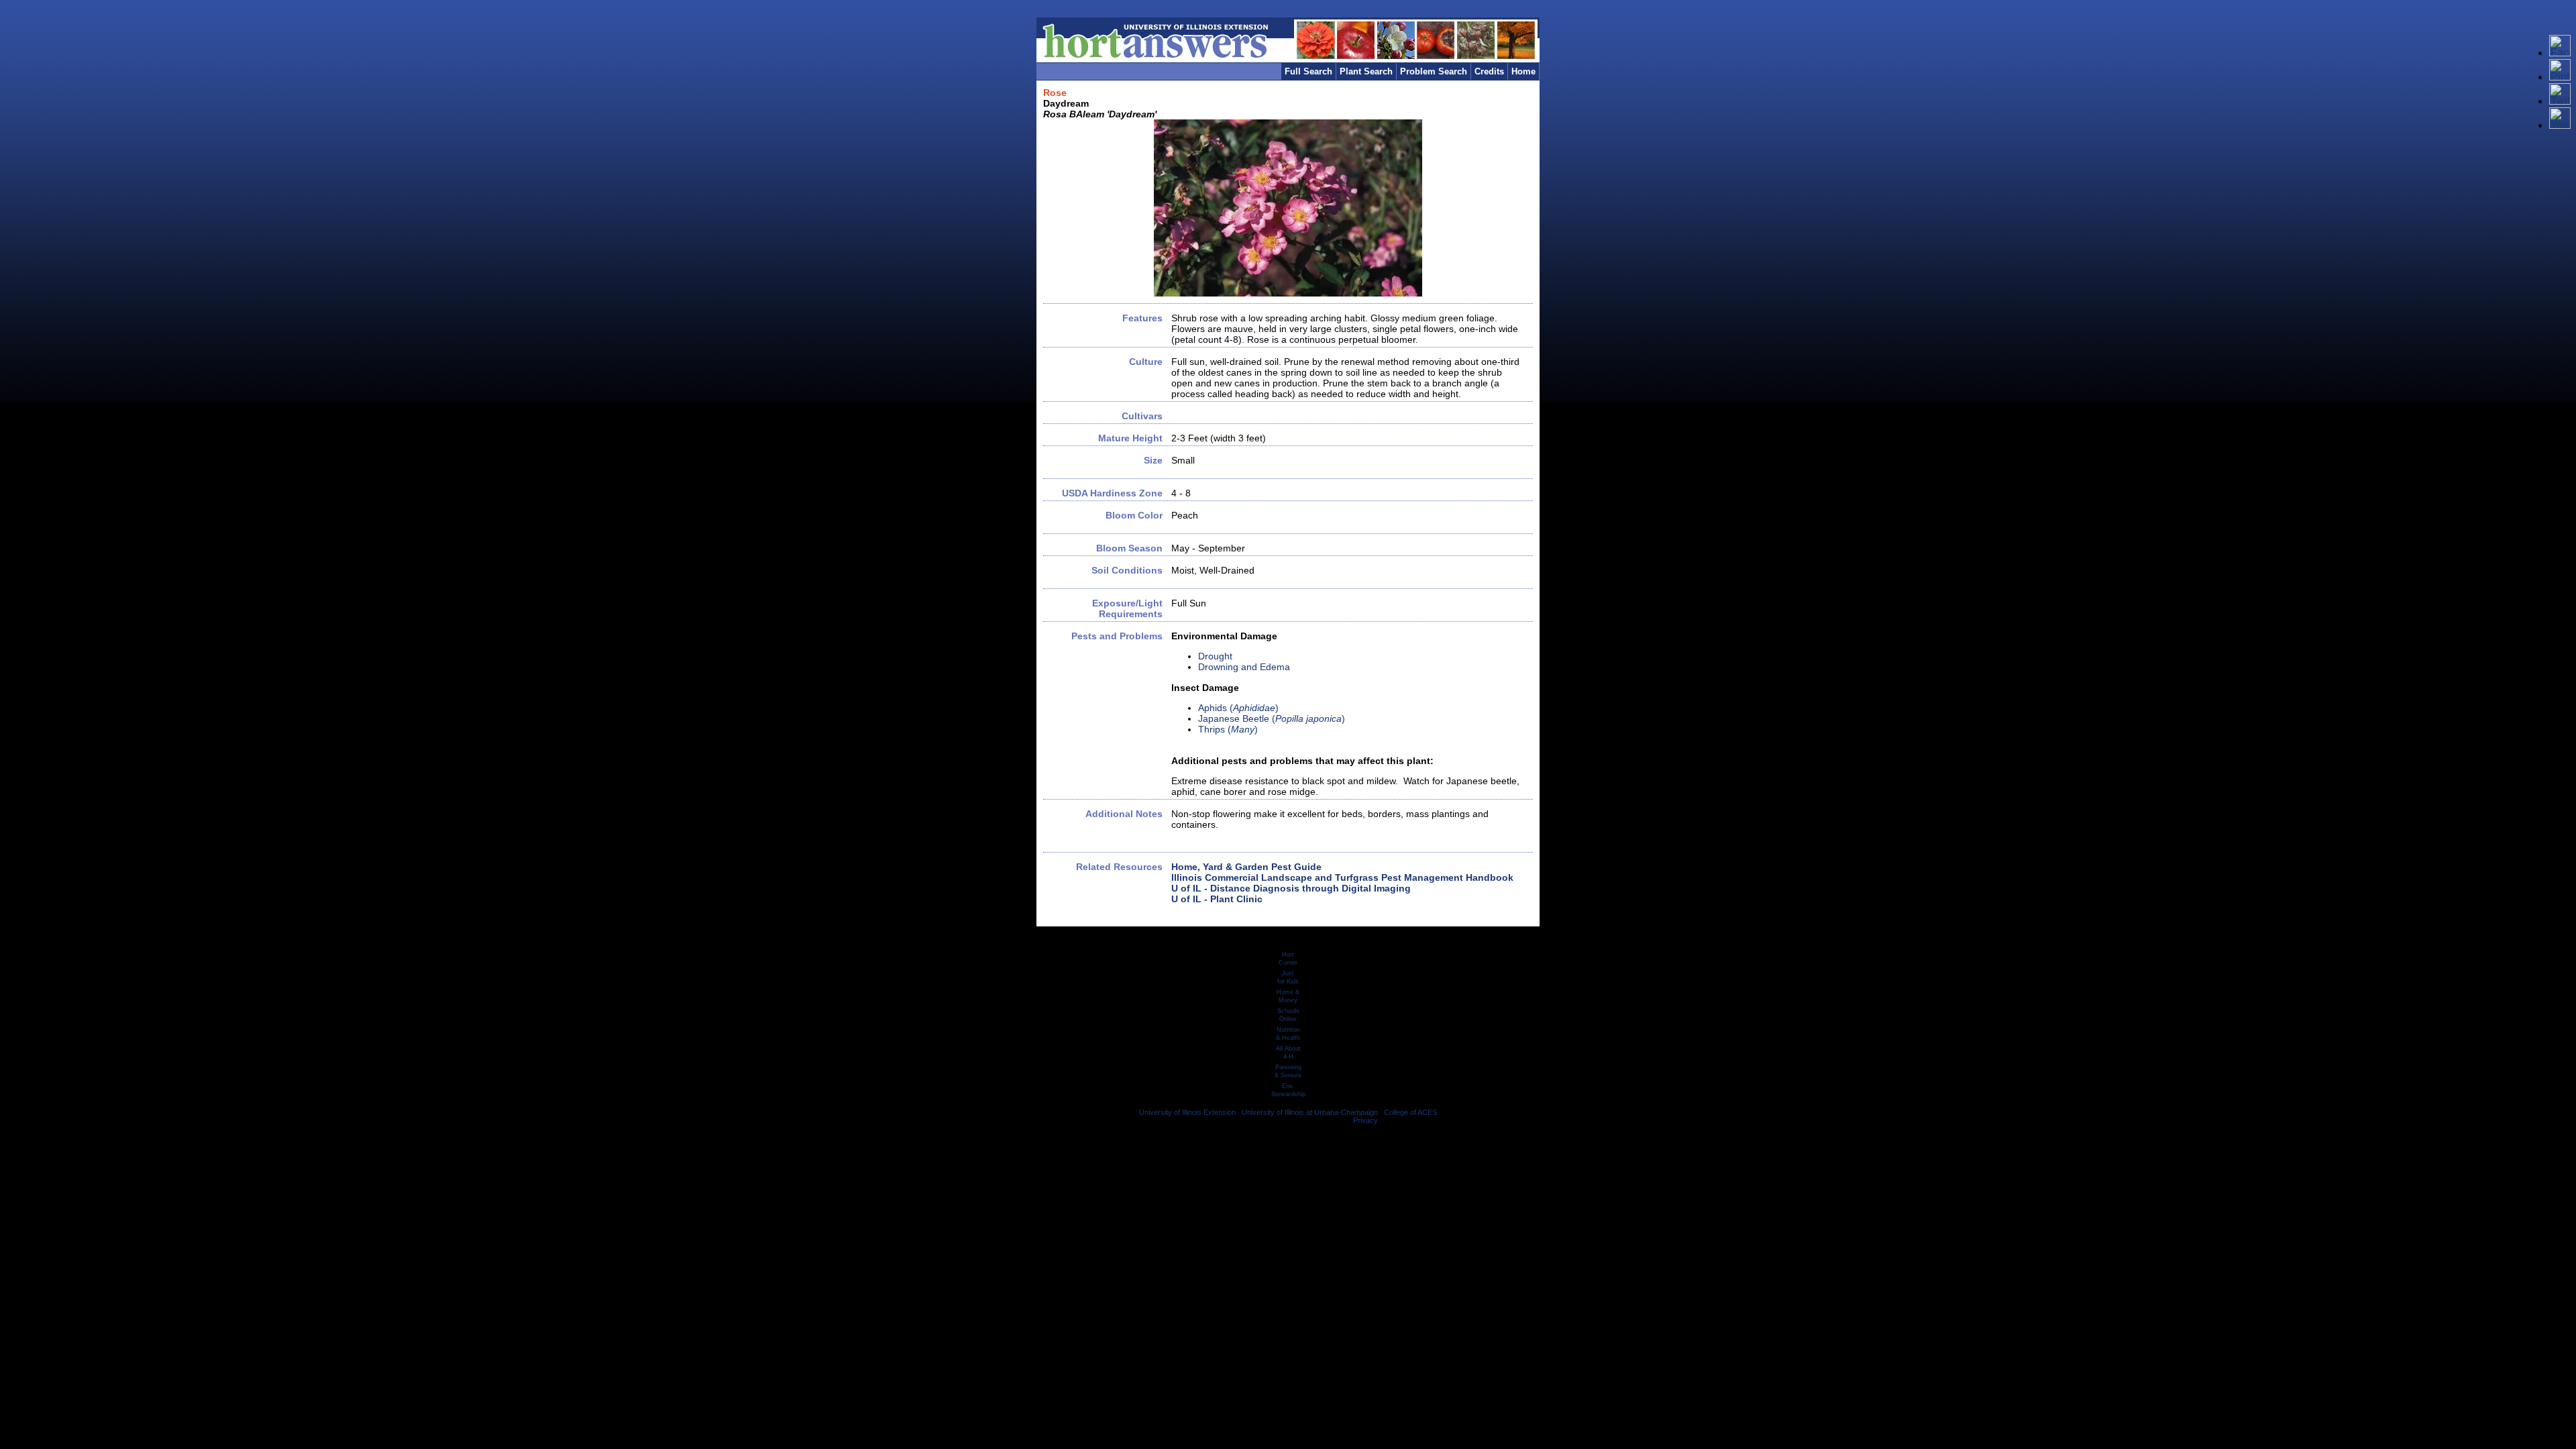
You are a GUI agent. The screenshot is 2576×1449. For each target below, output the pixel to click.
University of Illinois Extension (1187, 1112)
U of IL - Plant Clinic (1217, 899)
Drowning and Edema (1244, 667)
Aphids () (1238, 708)
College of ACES (1410, 1112)
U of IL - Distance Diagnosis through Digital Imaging (1291, 888)
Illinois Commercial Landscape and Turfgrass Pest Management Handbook (1342, 877)
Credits (1489, 71)
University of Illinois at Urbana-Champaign (1310, 1112)
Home (1523, 71)
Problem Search (1434, 71)
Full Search (1308, 71)
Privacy (1365, 1120)
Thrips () (1228, 729)
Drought (1215, 656)
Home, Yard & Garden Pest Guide (1246, 867)
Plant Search (1366, 71)
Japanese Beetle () (1272, 718)
